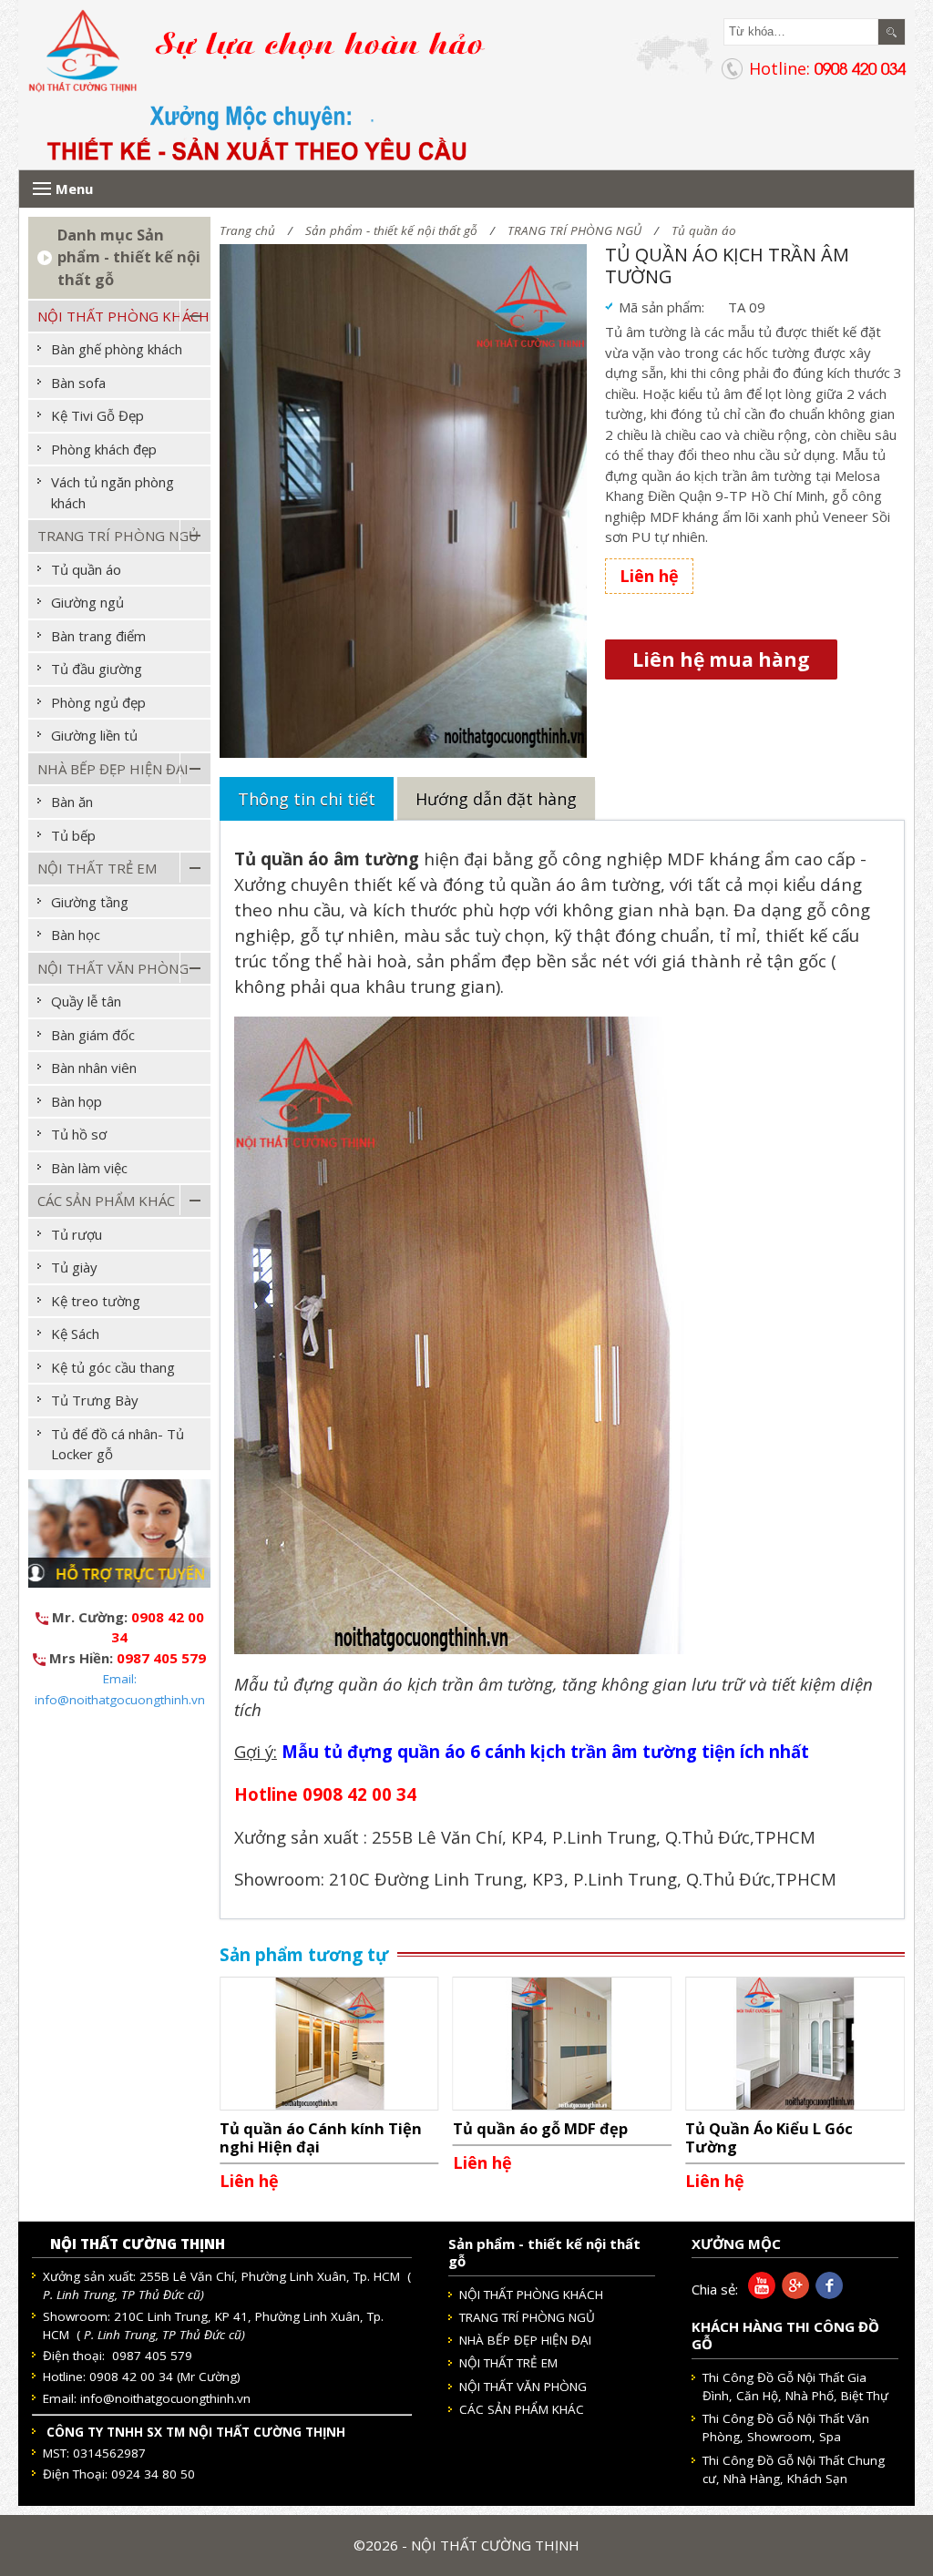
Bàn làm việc (89, 1168)
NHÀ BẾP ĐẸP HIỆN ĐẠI (113, 769)
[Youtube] (759, 2294)
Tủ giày (74, 1267)
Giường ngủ (87, 602)
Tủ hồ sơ (79, 1134)
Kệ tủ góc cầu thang (113, 1367)
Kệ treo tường (96, 1301)
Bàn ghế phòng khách (117, 349)
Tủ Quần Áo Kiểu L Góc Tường (769, 2137)
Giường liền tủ (94, 735)
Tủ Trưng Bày (95, 1400)
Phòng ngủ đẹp (98, 702)
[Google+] (792, 2294)
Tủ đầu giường (97, 669)
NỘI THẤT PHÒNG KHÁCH (123, 316)
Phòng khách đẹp (104, 449)
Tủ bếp (73, 835)
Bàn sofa (78, 383)
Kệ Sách (75, 1334)
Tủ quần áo (704, 230)
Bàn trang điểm (98, 636)
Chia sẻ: (715, 2289)
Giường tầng (90, 902)
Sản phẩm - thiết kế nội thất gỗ (391, 230)
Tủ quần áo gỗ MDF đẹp (540, 2128)
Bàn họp (77, 1101)
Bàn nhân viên (94, 1068)
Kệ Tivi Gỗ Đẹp (97, 415)
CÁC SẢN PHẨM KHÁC (106, 1201)
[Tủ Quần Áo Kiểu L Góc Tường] (795, 2042)
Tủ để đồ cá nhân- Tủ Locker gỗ (118, 1444)
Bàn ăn (72, 802)
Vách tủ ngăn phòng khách (113, 492)
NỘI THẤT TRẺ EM (97, 868)
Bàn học (76, 935)
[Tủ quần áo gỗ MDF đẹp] (563, 2042)
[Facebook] (826, 2294)
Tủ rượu (77, 1234)
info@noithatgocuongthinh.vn (165, 2398)
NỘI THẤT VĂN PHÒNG (113, 968)
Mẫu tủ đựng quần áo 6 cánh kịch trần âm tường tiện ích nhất (545, 1751)
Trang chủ (247, 230)
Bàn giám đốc (93, 1035)
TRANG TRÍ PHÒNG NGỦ (574, 230)
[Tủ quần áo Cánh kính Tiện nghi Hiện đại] (329, 2042)
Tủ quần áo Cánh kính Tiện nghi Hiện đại (321, 2137)
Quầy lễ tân (86, 1001)
